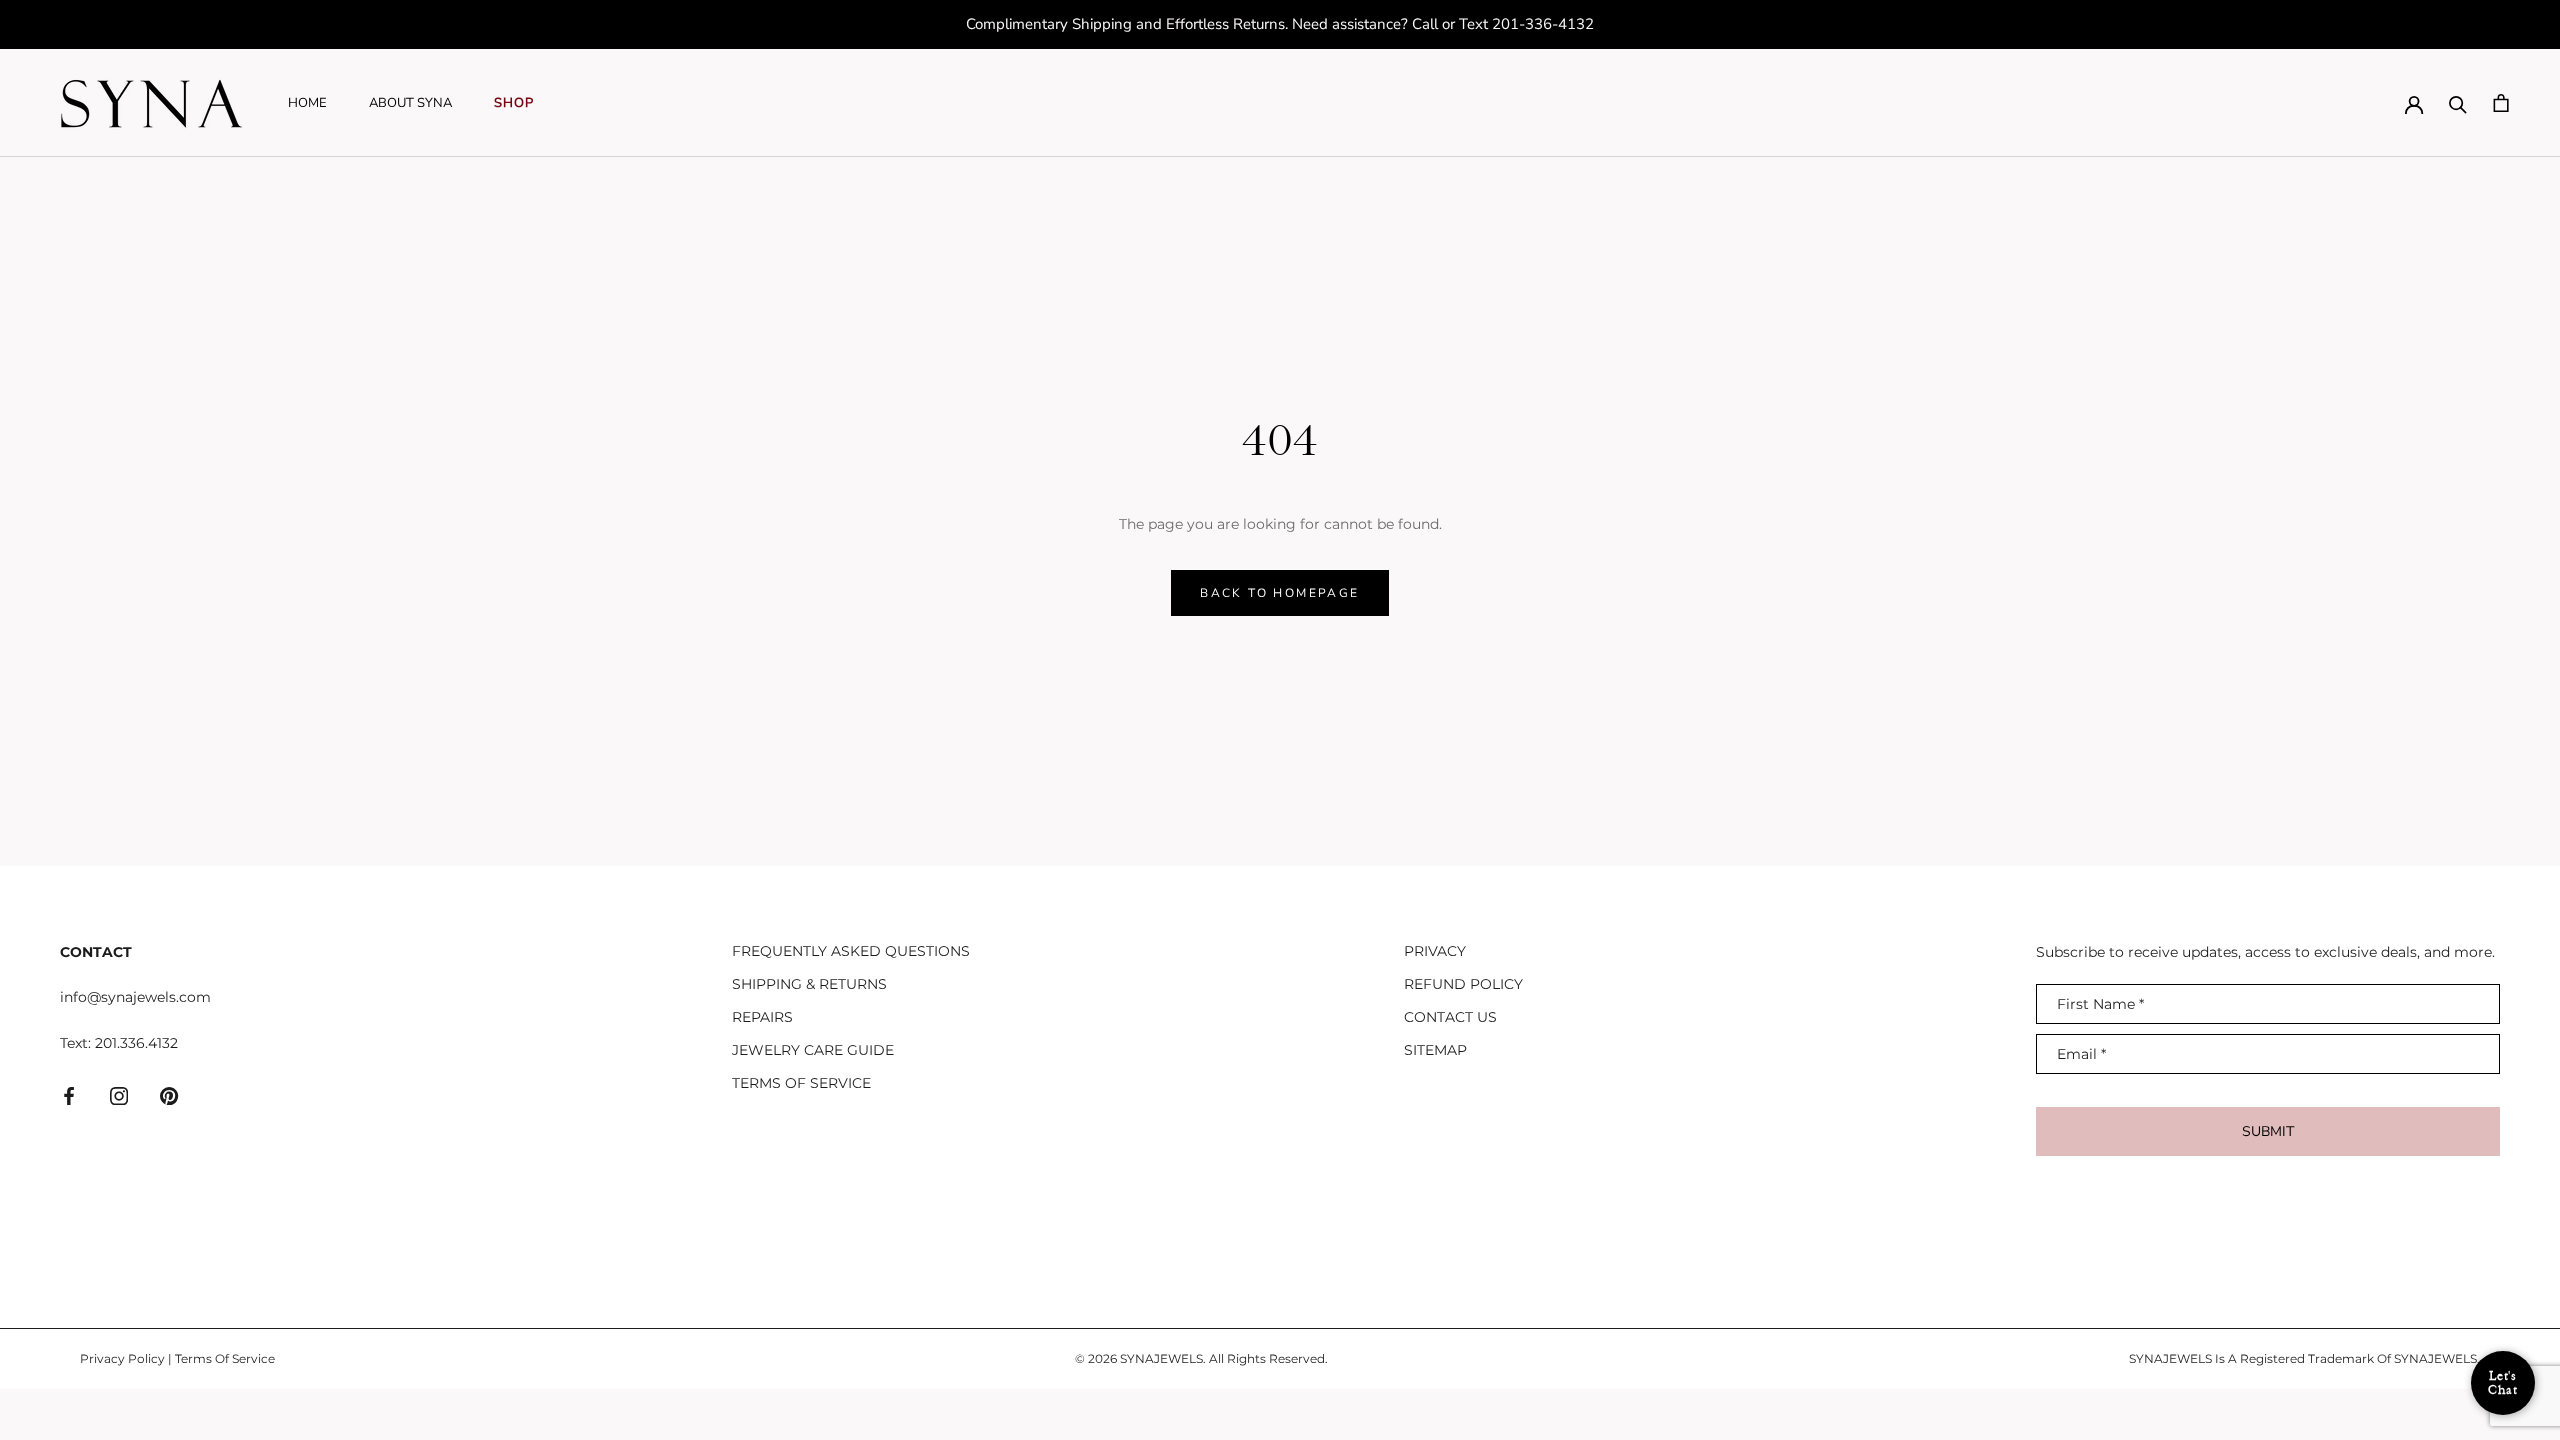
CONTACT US (1450, 1017)
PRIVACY (1435, 951)
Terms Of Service (225, 1358)
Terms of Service (801, 1083)
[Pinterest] (169, 1094)
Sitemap (1435, 1050)
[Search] (2458, 103)
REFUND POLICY (1463, 984)
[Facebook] (69, 1094)
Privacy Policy (122, 1358)
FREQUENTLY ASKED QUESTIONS (851, 951)
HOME (307, 103)
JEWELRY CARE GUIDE (813, 1050)
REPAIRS (762, 1017)
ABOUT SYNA (410, 103)
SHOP (514, 103)
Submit (2268, 1131)
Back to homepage (1279, 593)
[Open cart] (2501, 103)
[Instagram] (119, 1094)
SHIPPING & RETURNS (809, 984)
